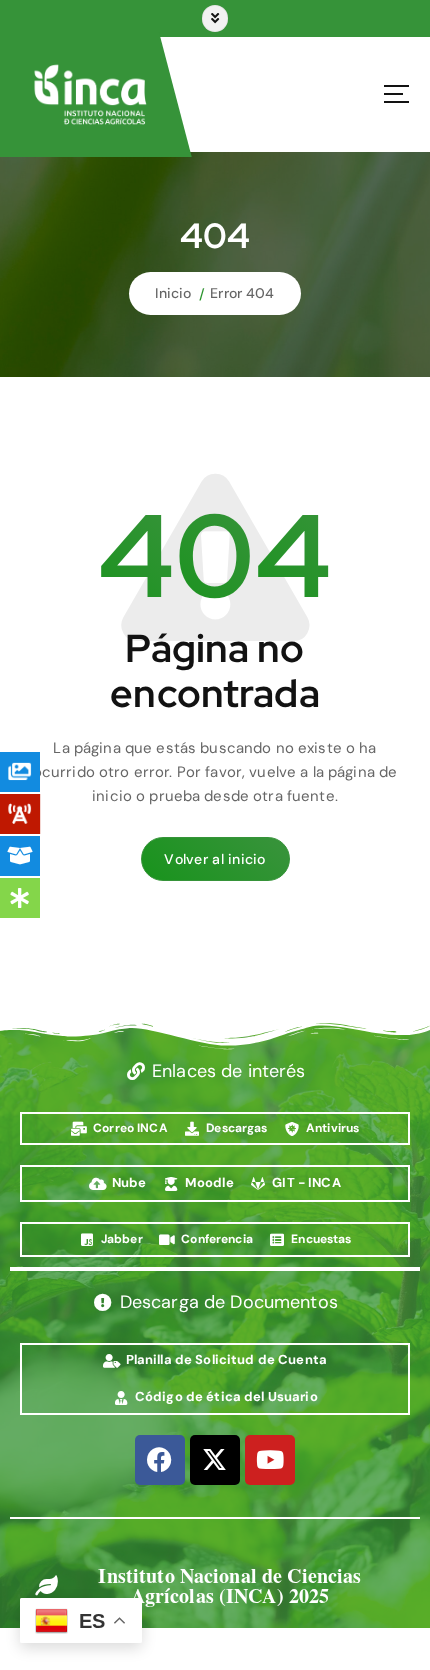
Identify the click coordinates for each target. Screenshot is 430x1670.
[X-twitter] (215, 1460)
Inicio (173, 293)
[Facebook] (160, 1460)
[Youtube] (270, 1460)
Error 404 (242, 293)
